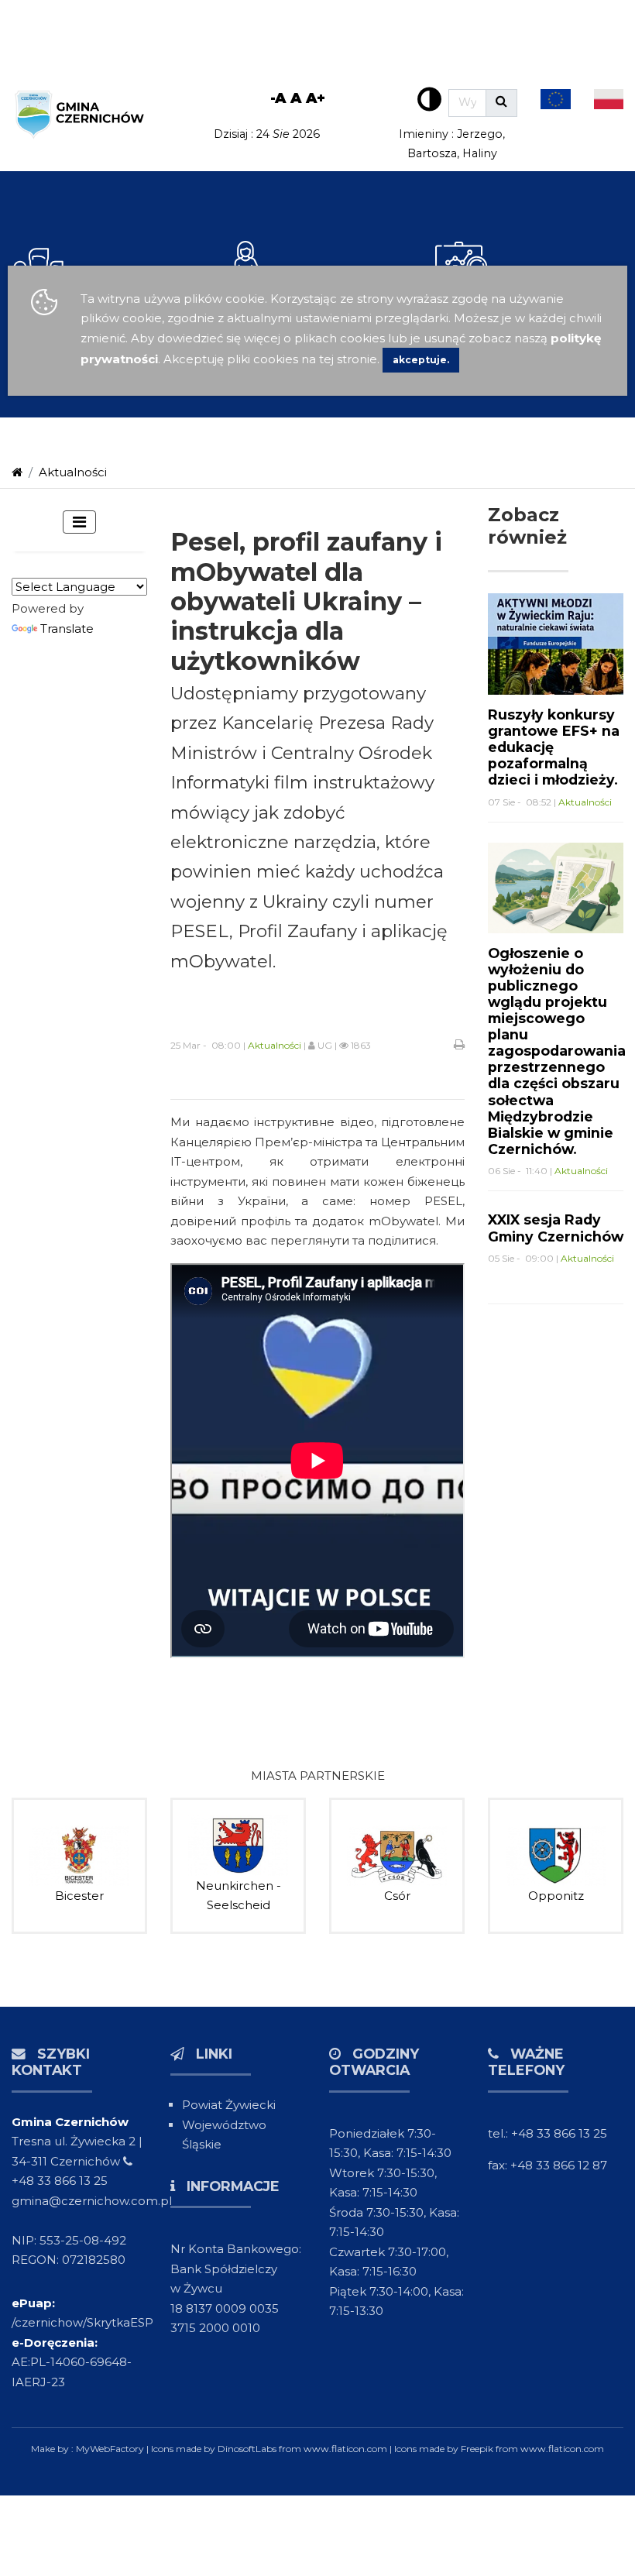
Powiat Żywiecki (229, 2105)
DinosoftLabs (247, 2449)
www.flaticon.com (345, 2449)
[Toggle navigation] (79, 522)
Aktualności (73, 472)
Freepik (477, 2449)
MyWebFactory (111, 2449)
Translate (67, 629)
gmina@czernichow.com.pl (92, 2201)
